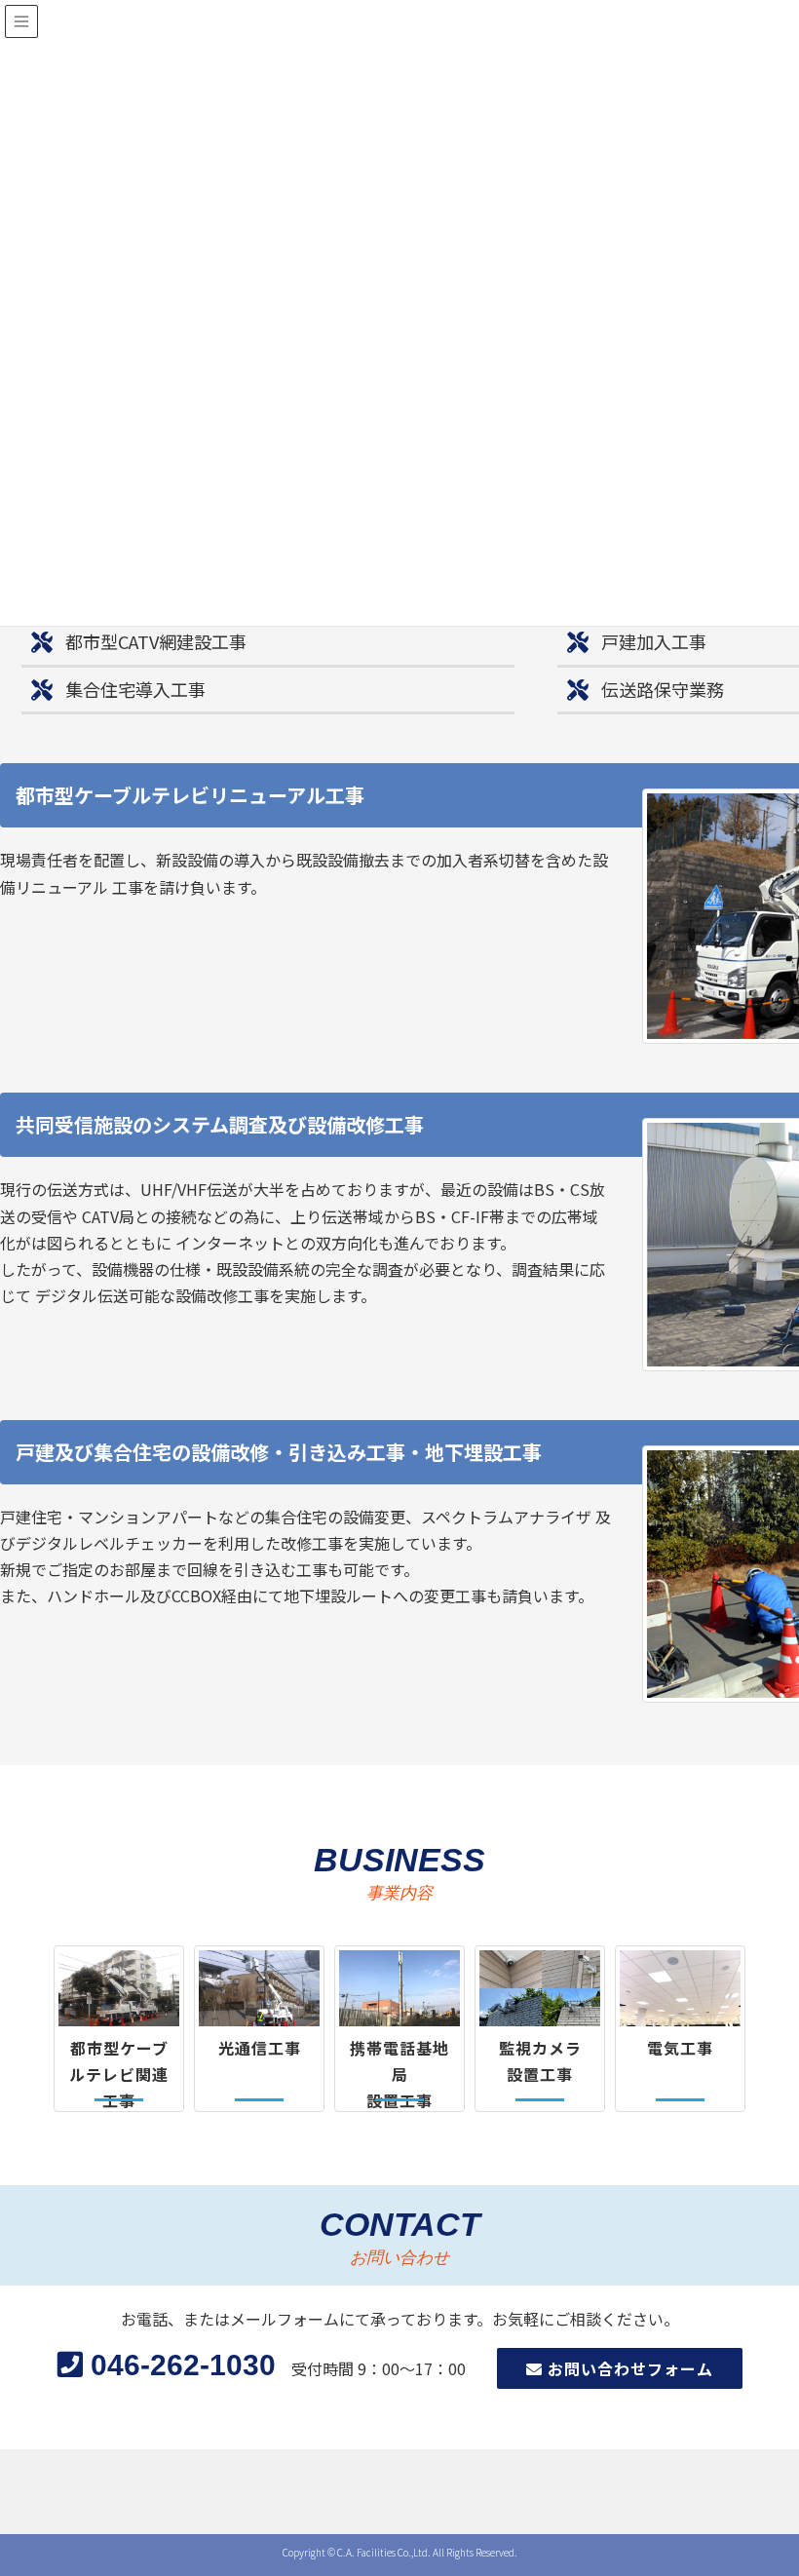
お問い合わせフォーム (628, 2368)
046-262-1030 (179, 2365)
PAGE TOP (783, 2476)
